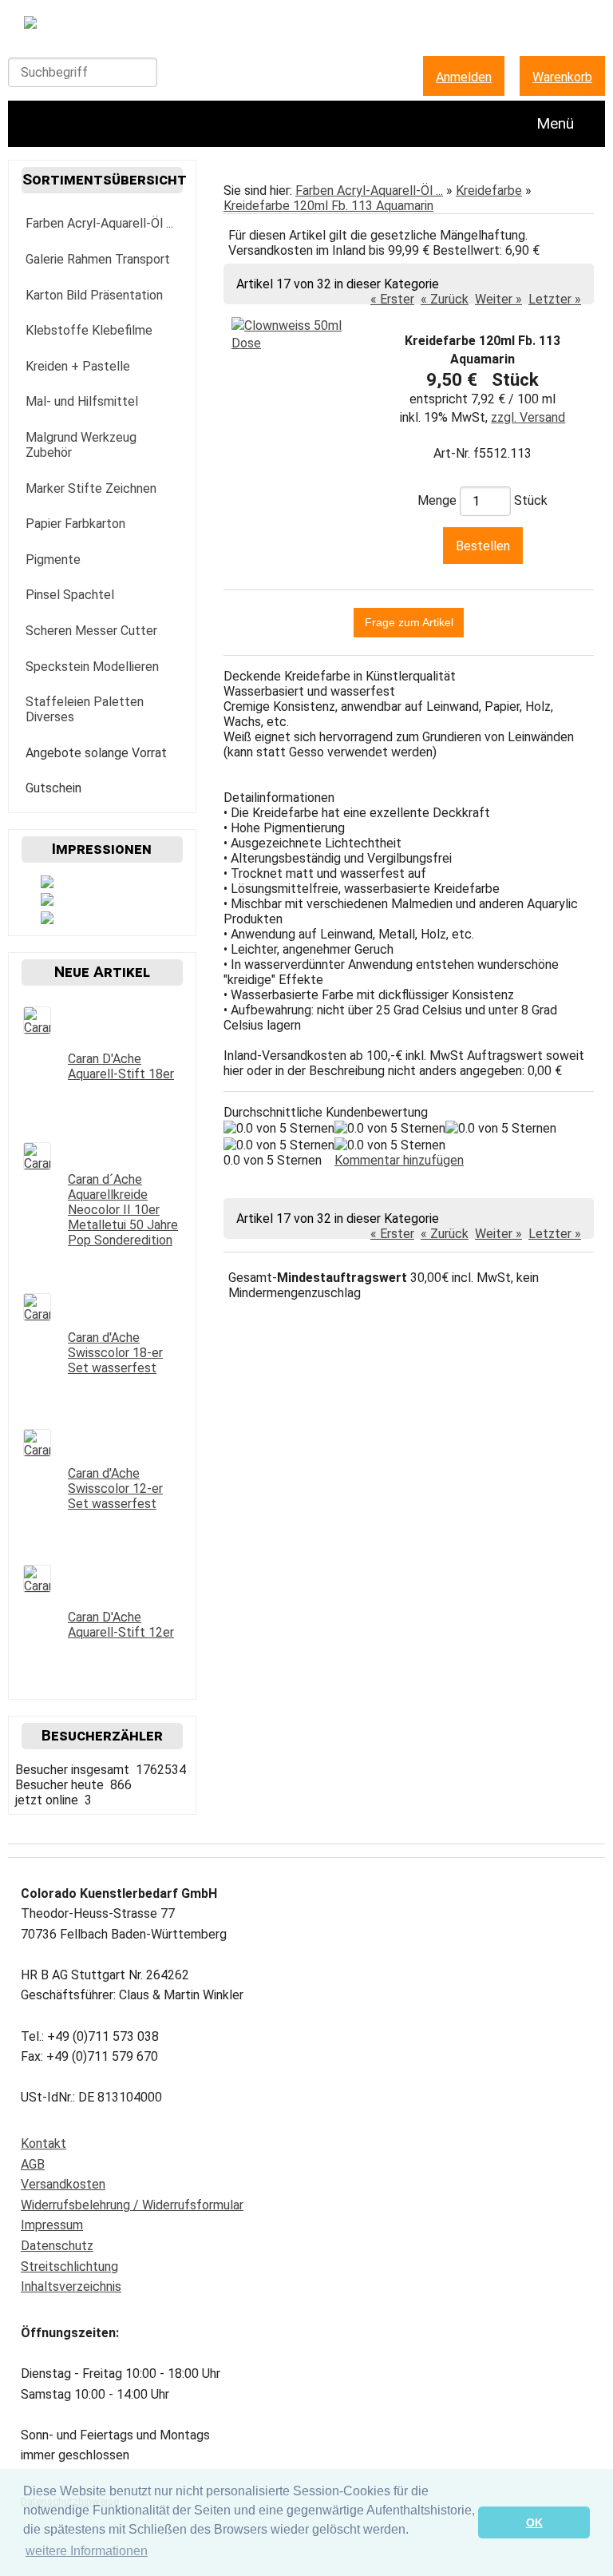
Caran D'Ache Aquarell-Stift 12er (121, 1625)
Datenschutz (57, 2246)
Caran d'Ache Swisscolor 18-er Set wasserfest (115, 1353)
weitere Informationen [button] (87, 2551)
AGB (33, 2164)
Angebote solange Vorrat (96, 753)
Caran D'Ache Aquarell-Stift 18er (121, 1066)
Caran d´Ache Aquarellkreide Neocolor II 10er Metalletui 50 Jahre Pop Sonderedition (123, 1210)
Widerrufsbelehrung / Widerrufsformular (132, 2205)
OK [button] (534, 2522)
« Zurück (445, 299)
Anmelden (464, 77)
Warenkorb (562, 77)
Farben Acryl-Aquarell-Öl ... (369, 191)
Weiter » (498, 299)
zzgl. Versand (528, 417)
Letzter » (555, 299)
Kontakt (44, 2143)
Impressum (52, 2225)
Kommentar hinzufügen (399, 1160)
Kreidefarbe (489, 191)
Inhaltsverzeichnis (71, 2286)
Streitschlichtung (69, 2266)
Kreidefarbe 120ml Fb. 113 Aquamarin (328, 206)
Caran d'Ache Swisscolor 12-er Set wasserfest (115, 1488)
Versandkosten (63, 2184)
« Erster (392, 299)
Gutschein (53, 788)
